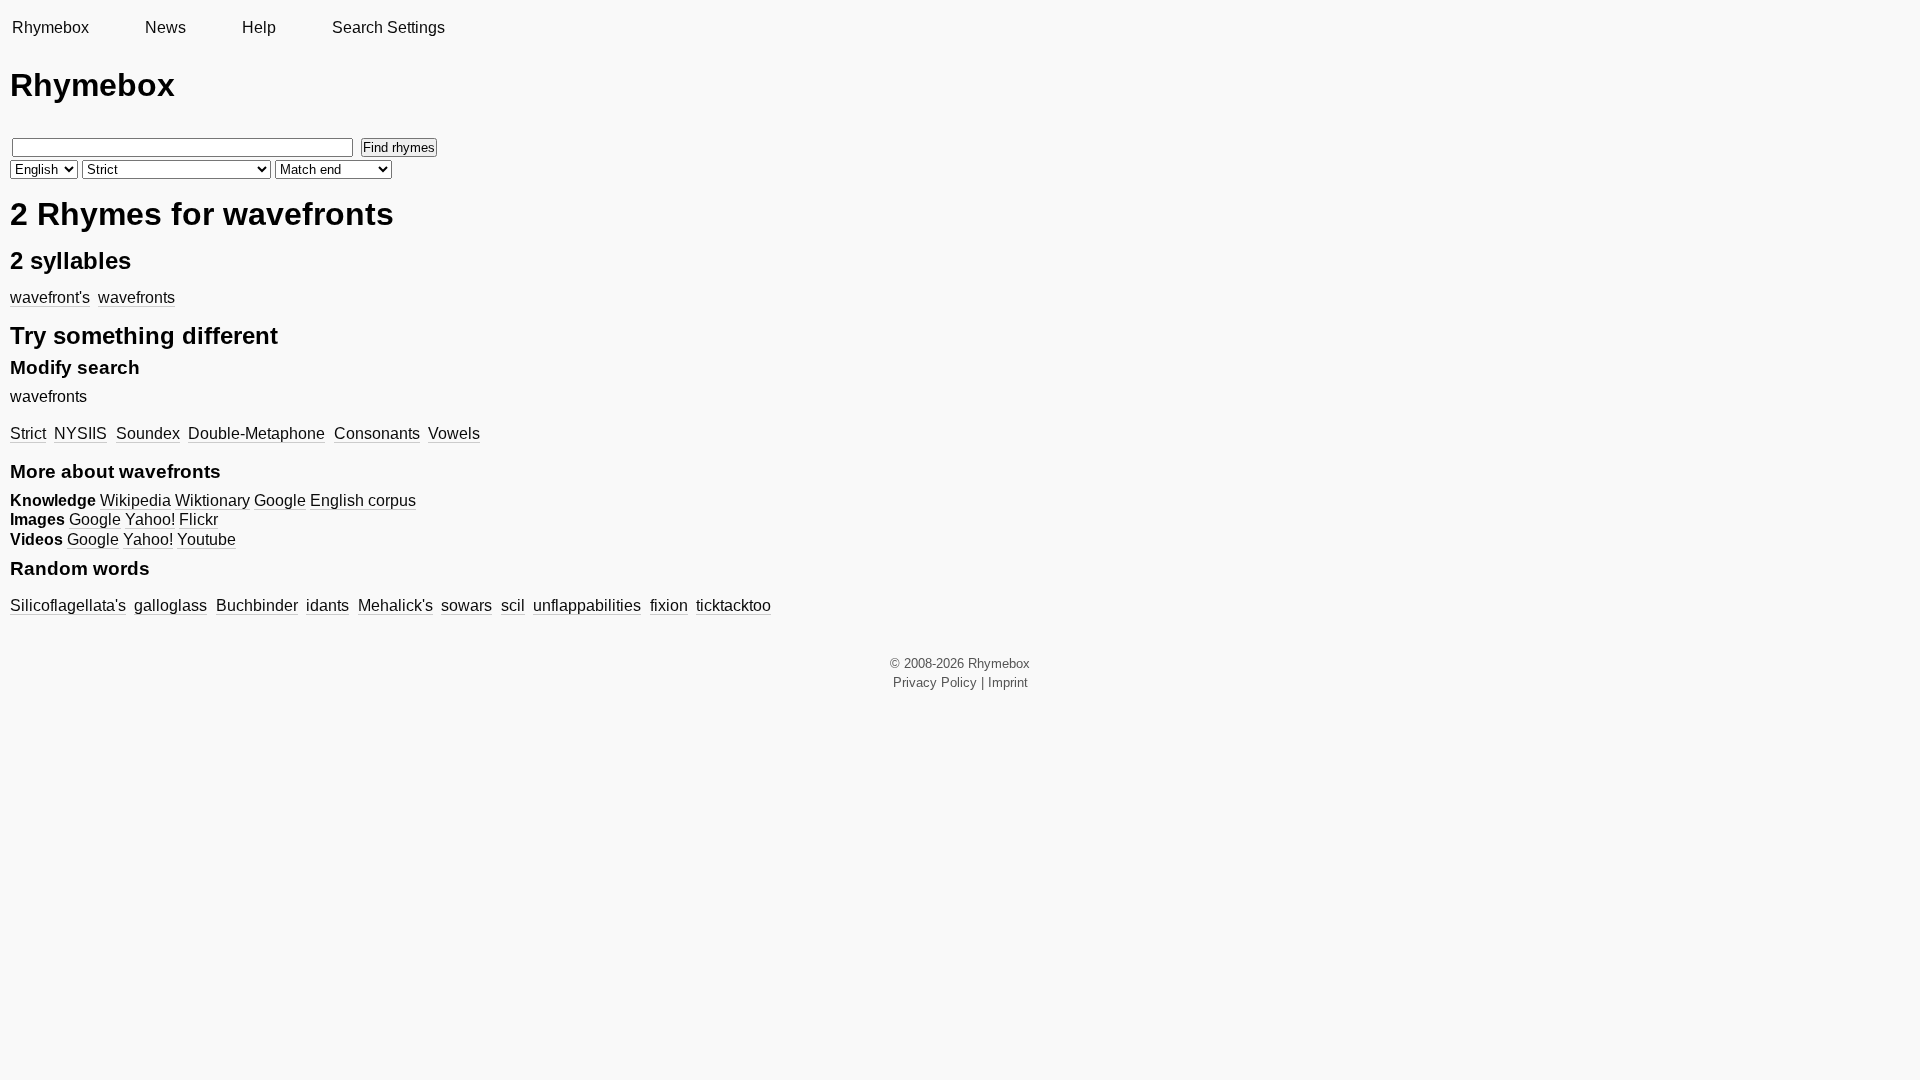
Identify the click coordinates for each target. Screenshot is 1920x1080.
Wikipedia (135, 500)
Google (280, 500)
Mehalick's (395, 605)
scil (513, 605)
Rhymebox (50, 27)
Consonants (377, 433)
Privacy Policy (935, 682)
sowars (466, 605)
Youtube (206, 539)
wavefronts (136, 297)
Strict (28, 433)
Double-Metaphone (256, 433)
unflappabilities (587, 605)
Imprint (1008, 682)
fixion (669, 605)
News (165, 27)
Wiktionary (212, 500)
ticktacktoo (733, 605)
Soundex (148, 433)
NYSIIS (80, 433)
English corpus (363, 500)
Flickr (198, 519)
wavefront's (50, 297)
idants (327, 605)
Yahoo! (150, 519)
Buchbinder (257, 605)
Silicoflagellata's (68, 605)
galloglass (170, 605)
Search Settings (388, 27)
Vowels (454, 433)
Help (259, 27)
